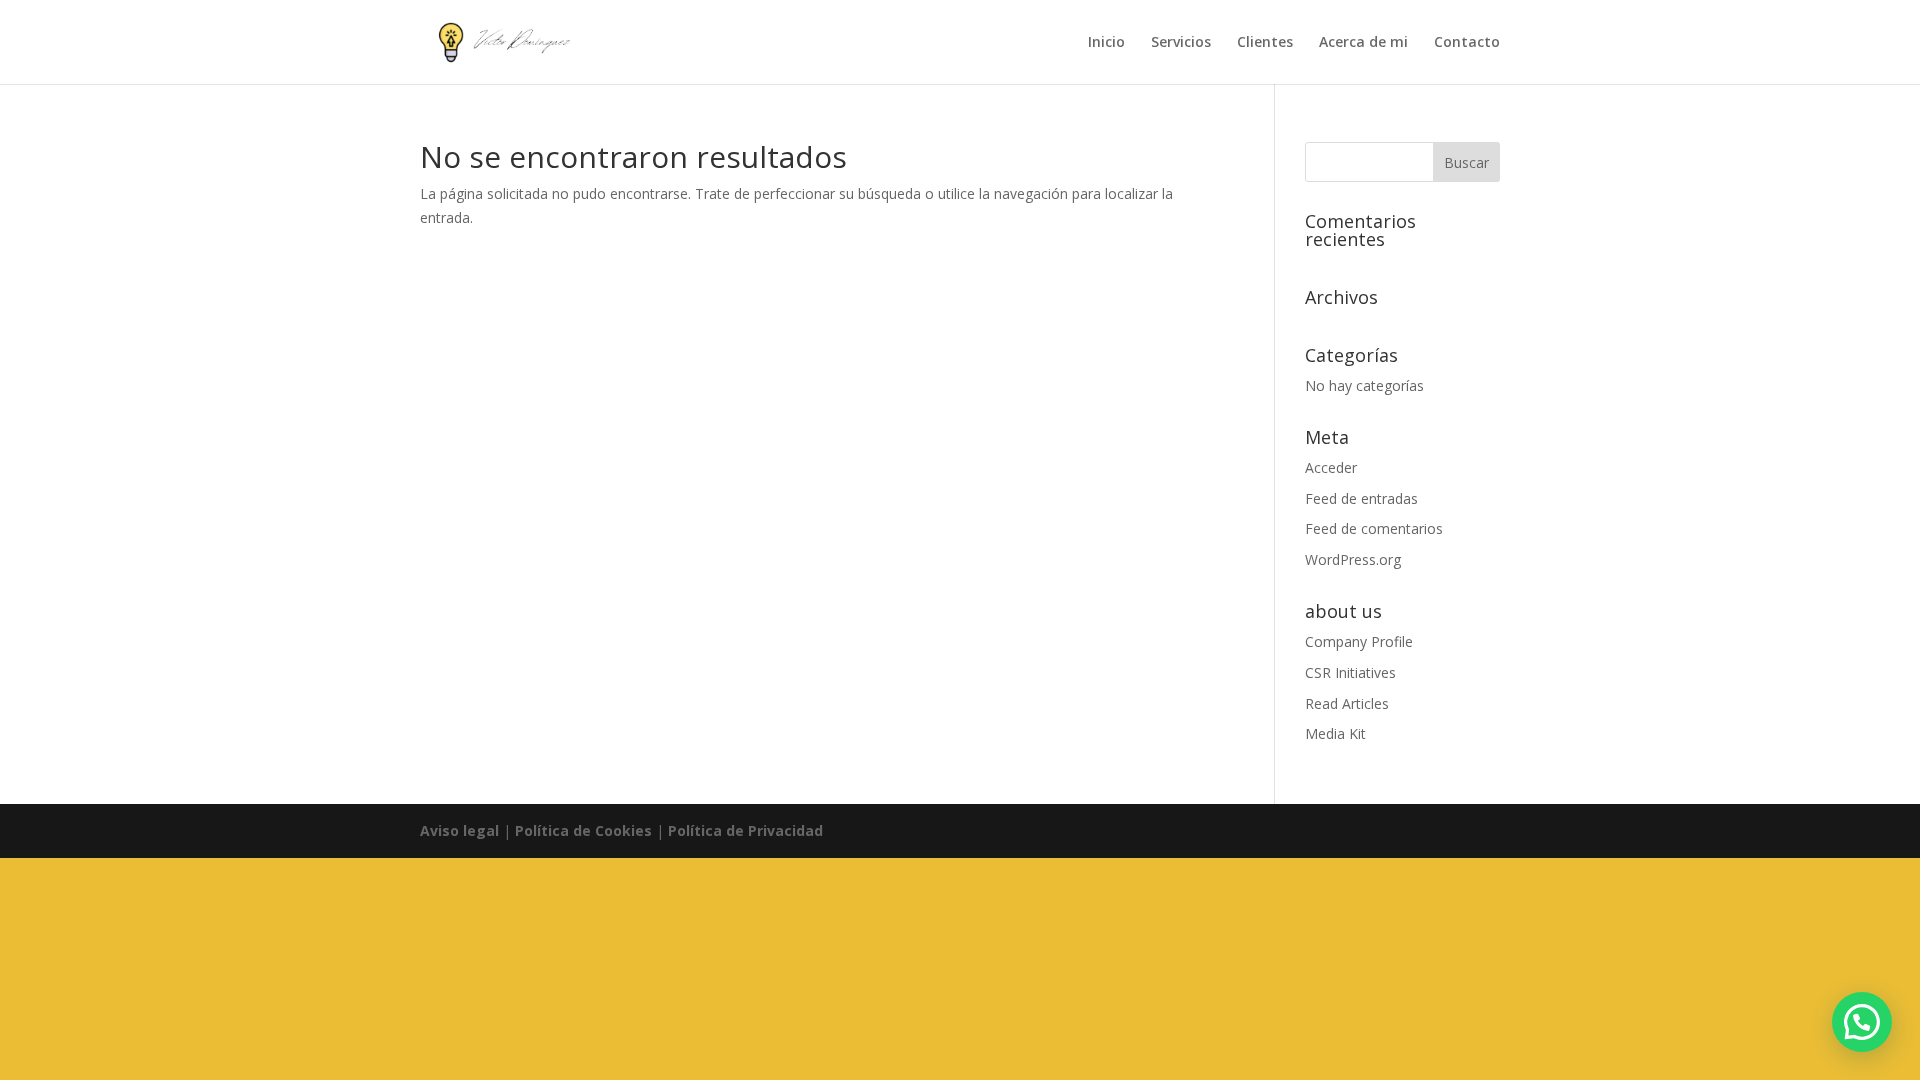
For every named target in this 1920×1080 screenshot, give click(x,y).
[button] (1862, 1022)
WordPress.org (1353, 559)
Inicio (1106, 43)
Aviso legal (459, 830)
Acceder (1331, 467)
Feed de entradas (1361, 498)
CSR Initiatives (1350, 672)
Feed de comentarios (1374, 528)
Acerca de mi (1363, 43)
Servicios (1181, 43)
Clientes (1265, 43)
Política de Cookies (583, 830)
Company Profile (1359, 641)
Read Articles (1347, 703)
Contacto (1467, 43)
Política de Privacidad (745, 830)
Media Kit (1335, 733)
